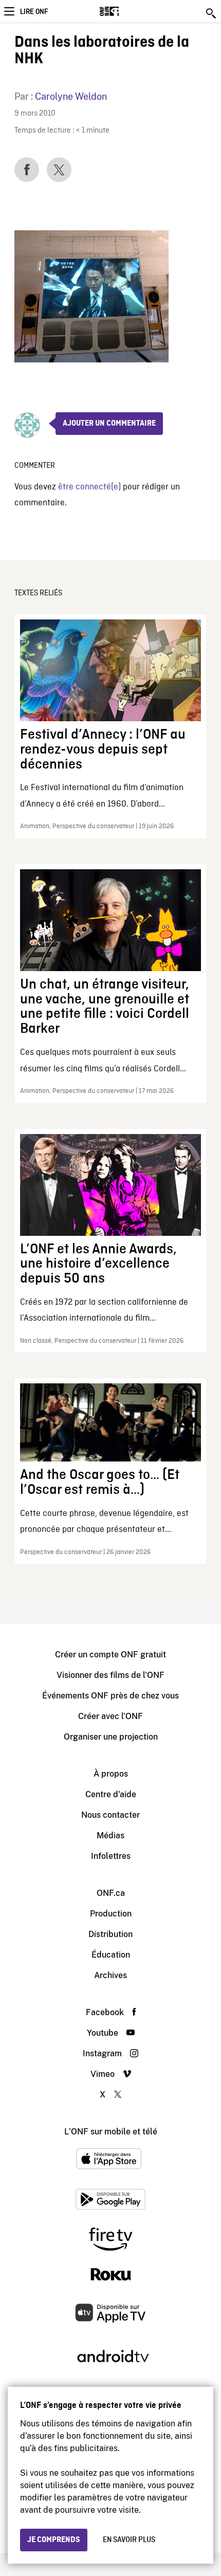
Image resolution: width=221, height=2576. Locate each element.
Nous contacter (110, 1815)
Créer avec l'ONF (110, 1716)
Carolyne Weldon (71, 96)
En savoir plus (129, 2540)
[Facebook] (27, 170)
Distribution (110, 1934)
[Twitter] (59, 170)
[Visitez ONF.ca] (127, 11)
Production (111, 1914)
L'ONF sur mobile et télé (111, 2132)
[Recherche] (212, 13)
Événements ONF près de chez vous (110, 1696)
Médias (110, 1835)
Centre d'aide (111, 1794)
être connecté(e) (89, 487)
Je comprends (54, 2540)
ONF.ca (111, 1893)
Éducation (111, 1955)
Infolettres (111, 1856)
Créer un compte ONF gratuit (110, 1655)
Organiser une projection (111, 1737)
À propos (111, 1774)
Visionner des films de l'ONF (110, 1675)
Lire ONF (34, 12)
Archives (110, 1975)
